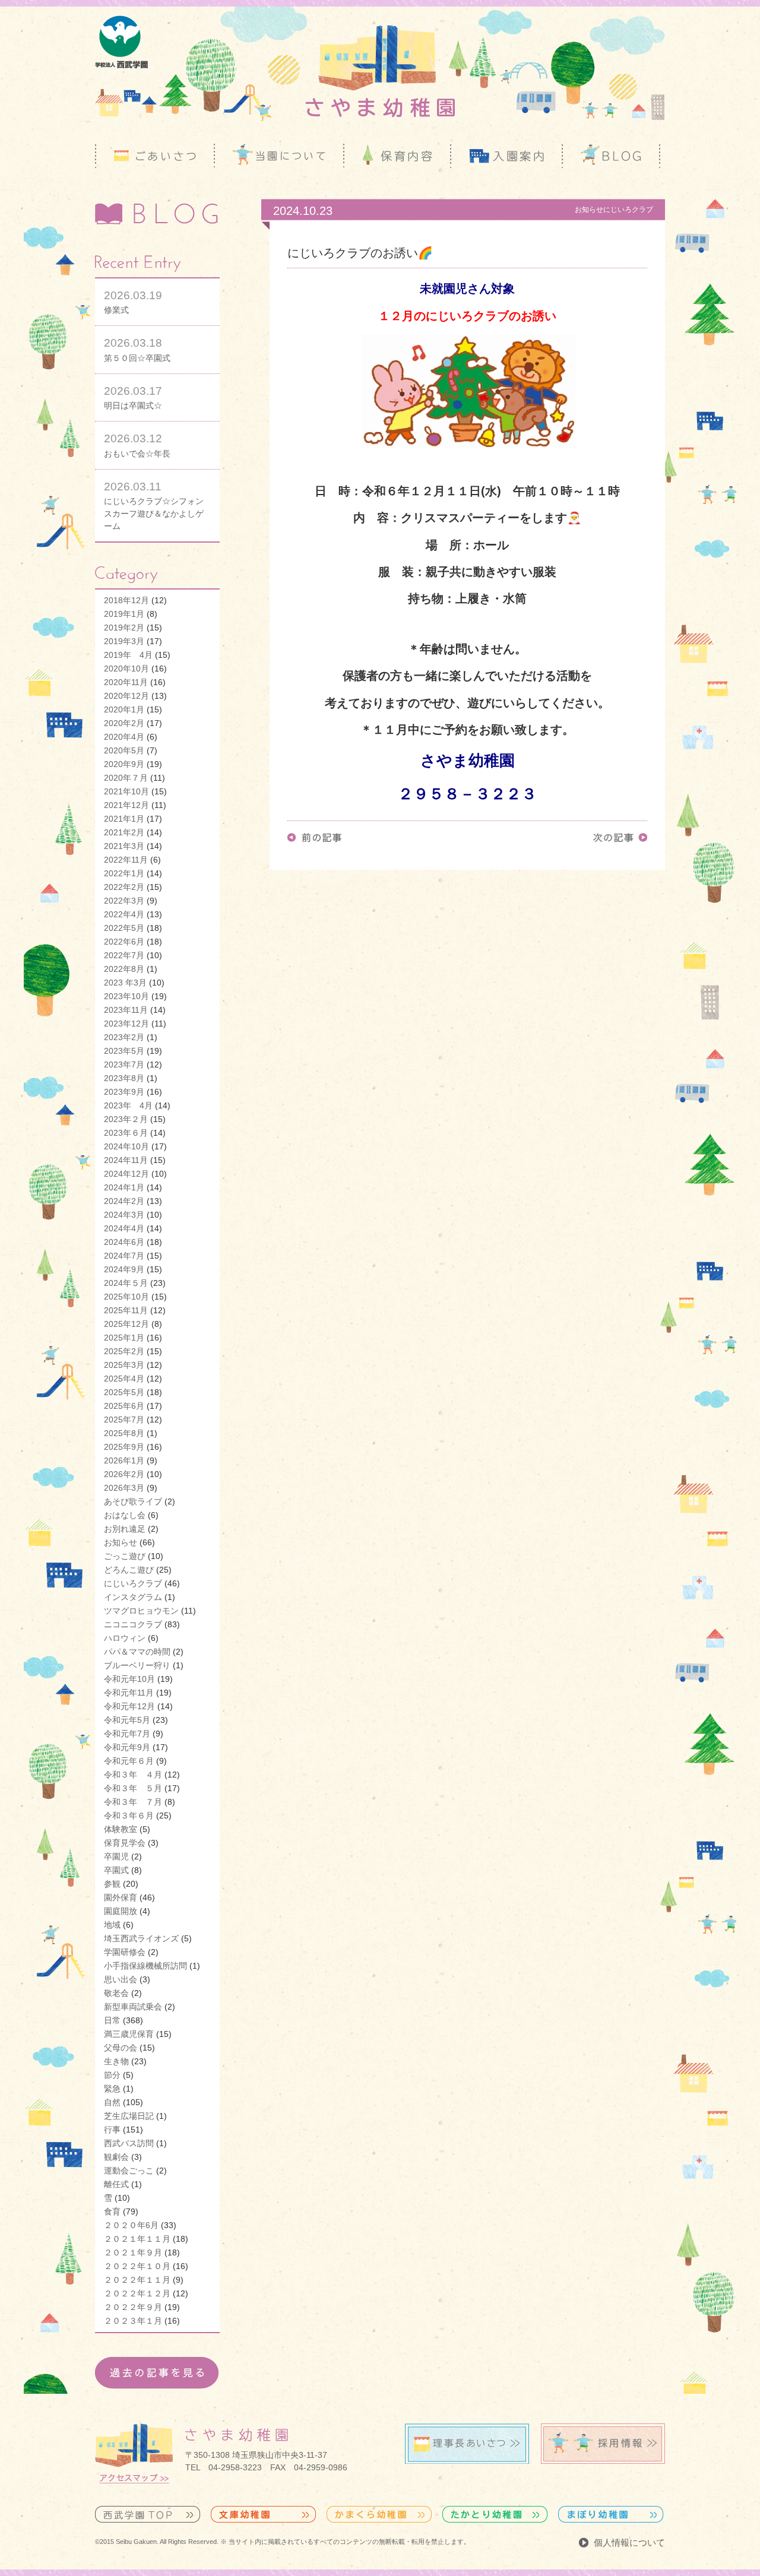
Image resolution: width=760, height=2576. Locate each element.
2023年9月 (124, 1092)
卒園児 (116, 1856)
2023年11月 (126, 1010)
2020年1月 (124, 709)
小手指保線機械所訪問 (145, 1966)
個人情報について (629, 2542)
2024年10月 (126, 1146)
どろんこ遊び (129, 1570)
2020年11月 (126, 682)
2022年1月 (124, 873)
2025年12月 (126, 1324)
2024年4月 (124, 1228)
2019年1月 (124, 614)
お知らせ (121, 1542)
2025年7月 (124, 1420)
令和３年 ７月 (133, 1802)
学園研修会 (125, 1952)
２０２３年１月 (133, 2321)
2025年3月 (124, 1365)
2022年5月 (124, 928)
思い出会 (121, 1979)
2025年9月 (124, 1447)
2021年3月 (124, 846)
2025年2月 (124, 1351)
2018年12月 (126, 600)
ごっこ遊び (125, 1556)
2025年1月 (124, 1338)
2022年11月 (126, 860)
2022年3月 (124, 901)
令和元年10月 (129, 1679)
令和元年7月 (127, 1734)
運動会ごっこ (129, 2171)
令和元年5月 (127, 1720)
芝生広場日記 (129, 2116)
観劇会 (116, 2157)
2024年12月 (126, 1174)
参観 (112, 1884)
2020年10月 (126, 668)
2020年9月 (124, 764)
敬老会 (116, 1993)
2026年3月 (124, 1488)
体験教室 (121, 1829)
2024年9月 (124, 1269)
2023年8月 (124, 1078)
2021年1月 (124, 819)
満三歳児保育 (129, 2034)
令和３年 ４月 (133, 1775)
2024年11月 (126, 1160)
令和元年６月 (129, 1761)
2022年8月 (124, 969)
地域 (112, 1925)
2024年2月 (124, 1201)
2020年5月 (124, 750)
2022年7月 (124, 955)
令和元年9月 (127, 1747)
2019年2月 (124, 628)
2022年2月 (124, 887)
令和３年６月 (129, 1815)
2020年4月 (124, 737)
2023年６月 (126, 1133)
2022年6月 (124, 942)
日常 (112, 2020)
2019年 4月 (128, 655)
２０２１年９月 (133, 2252)
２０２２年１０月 (137, 2266)
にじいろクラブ (133, 1583)
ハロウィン (125, 1638)
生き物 (116, 2061)
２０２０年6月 (131, 2225)
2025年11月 (126, 1310)
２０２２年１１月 (137, 2280)
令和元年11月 (129, 1693)
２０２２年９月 (133, 2307)
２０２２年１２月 (137, 2293)
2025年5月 (124, 1392)
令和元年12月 (129, 1706)
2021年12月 (126, 805)
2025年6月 (124, 1406)
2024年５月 (126, 1283)
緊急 (112, 2089)
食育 (112, 2211)
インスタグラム (133, 1597)
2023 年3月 (125, 983)
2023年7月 (124, 1064)
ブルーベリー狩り (137, 1665)
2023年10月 (126, 996)
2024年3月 (124, 1215)
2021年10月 (126, 791)
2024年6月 (124, 1242)
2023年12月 (126, 1024)
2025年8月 (124, 1433)
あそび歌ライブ (133, 1501)
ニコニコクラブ (133, 1624)
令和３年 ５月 (133, 1788)
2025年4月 (124, 1379)
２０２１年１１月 (137, 2239)
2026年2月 (124, 1474)
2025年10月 (126, 1297)
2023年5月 (124, 1051)
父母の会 (121, 2048)
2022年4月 (124, 914)
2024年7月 (124, 1256)
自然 (112, 2102)
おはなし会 (125, 1515)
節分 (112, 2075)
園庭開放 (121, 1911)
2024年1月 (124, 1187)
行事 (112, 2130)
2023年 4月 (128, 1105)
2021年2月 (124, 832)
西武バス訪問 (129, 2143)
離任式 (116, 2184)
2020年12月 (126, 696)
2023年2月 (124, 1037)
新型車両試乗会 (133, 2007)
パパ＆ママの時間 (137, 1652)
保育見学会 (125, 1843)
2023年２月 (126, 1119)
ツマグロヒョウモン (141, 1611)
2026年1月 (124, 1460)
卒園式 (116, 1870)
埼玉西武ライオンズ (141, 1938)
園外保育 (121, 1897)
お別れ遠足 (125, 1529)
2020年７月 (126, 778)
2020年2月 (124, 723)
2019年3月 (124, 641)
